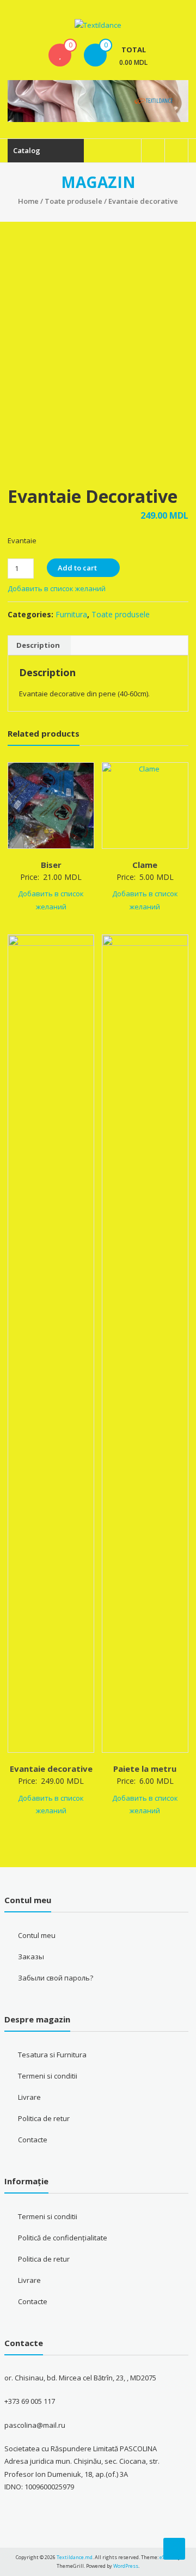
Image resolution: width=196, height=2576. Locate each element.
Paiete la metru (145, 1769)
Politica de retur (44, 2118)
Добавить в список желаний (57, 588)
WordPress (126, 2566)
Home (28, 201)
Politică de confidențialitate (63, 2238)
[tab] (38, 646)
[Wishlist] (60, 55)
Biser (51, 865)
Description (38, 645)
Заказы (31, 1957)
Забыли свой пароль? (56, 1978)
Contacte (33, 2140)
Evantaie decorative (51, 1769)
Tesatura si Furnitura (52, 2055)
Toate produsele (73, 201)
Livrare (29, 2097)
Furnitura (71, 614)
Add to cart (77, 568)
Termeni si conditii (48, 2076)
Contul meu (37, 1935)
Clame (145, 865)
